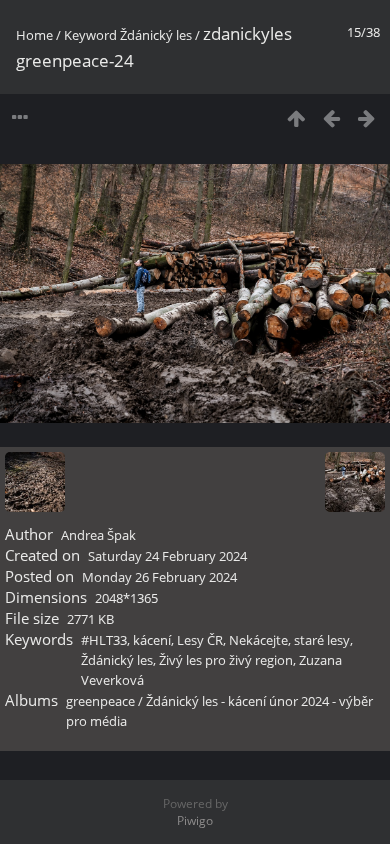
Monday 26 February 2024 (159, 577)
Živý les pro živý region (226, 660)
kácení (152, 640)
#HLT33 (104, 640)
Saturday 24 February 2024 (167, 556)
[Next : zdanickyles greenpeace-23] (366, 117)
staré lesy (322, 640)
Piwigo (195, 820)
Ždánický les (156, 35)
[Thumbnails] (296, 117)
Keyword (90, 35)
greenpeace (100, 701)
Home (34, 35)
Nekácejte (258, 640)
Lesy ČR (200, 640)
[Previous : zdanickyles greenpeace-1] (331, 117)
